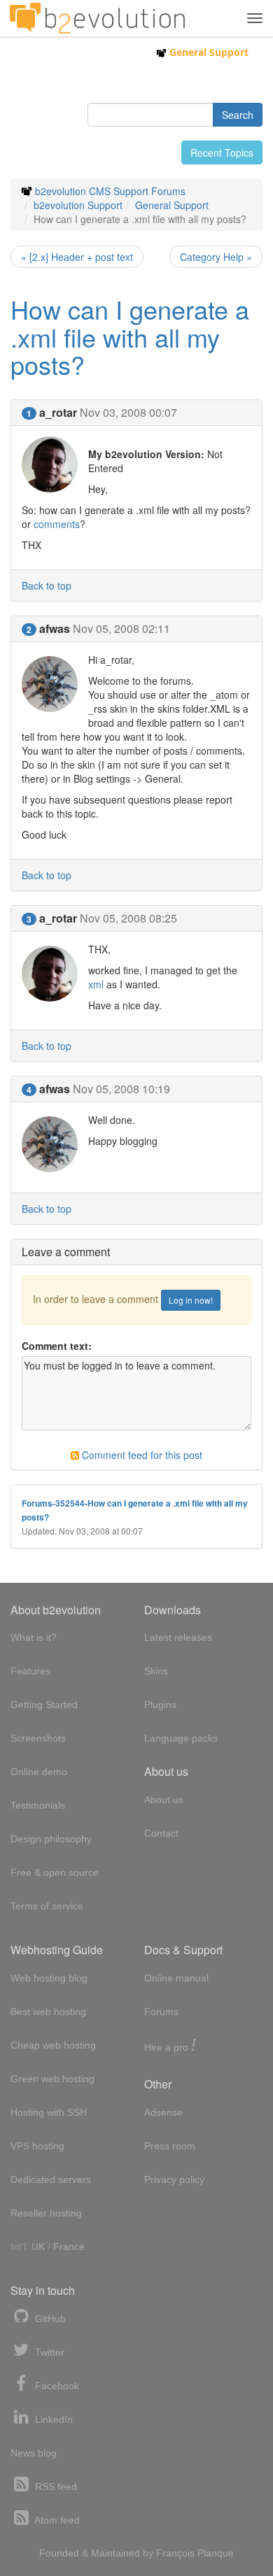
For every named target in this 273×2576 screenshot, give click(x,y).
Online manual (176, 1978)
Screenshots (38, 1738)
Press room (170, 2146)
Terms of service (47, 1906)
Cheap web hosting (53, 2045)
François (175, 2553)
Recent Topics (222, 152)
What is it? (34, 1637)
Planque (216, 2553)
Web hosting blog (49, 1978)
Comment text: (57, 1346)
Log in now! (191, 1300)
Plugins (160, 1705)
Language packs (181, 1738)
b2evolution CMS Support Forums (110, 191)
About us (164, 1800)
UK (38, 2247)
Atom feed (56, 2520)
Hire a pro (170, 2046)
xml (96, 984)
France (69, 2247)
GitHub (49, 2319)
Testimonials (38, 1805)
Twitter (48, 2352)
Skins (156, 1671)
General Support (208, 52)
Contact (161, 1833)
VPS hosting (37, 2146)
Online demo (39, 1772)
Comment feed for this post (141, 1455)
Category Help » (216, 257)
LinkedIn (52, 2419)
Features (30, 1671)
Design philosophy (51, 1839)
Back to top (47, 585)
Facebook (56, 2386)
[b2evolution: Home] (97, 18)
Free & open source (55, 1872)
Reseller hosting (46, 2213)
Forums (161, 2012)
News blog (34, 2453)
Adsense (163, 2112)
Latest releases (178, 1637)
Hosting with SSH (49, 2112)
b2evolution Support (78, 205)
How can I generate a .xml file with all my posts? (130, 336)
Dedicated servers (51, 2179)
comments (57, 524)
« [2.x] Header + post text (77, 257)
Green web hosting (52, 2079)
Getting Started (44, 1705)
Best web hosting (48, 2012)
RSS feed (55, 2486)
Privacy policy (174, 2179)
